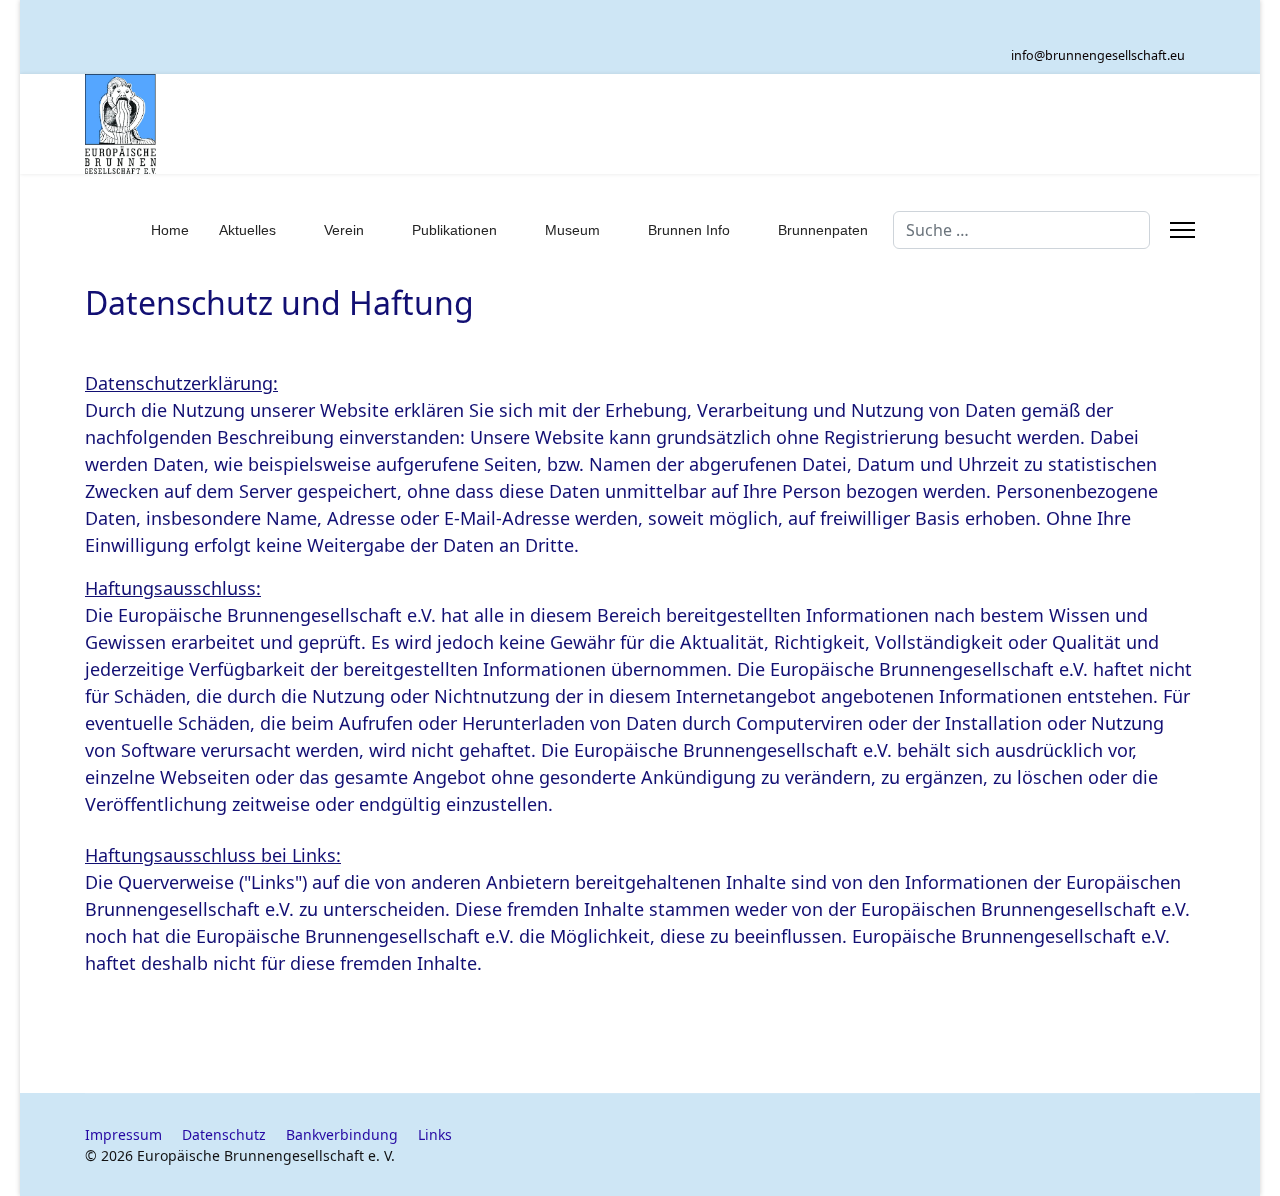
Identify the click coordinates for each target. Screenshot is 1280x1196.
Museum (572, 230)
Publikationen (454, 230)
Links (435, 1134)
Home (170, 230)
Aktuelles (247, 230)
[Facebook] (1185, 25)
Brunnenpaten (823, 230)
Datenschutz (224, 1134)
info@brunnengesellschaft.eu (1098, 55)
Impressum (123, 1134)
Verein (344, 230)
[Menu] (1182, 230)
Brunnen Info (689, 230)
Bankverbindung (342, 1134)
